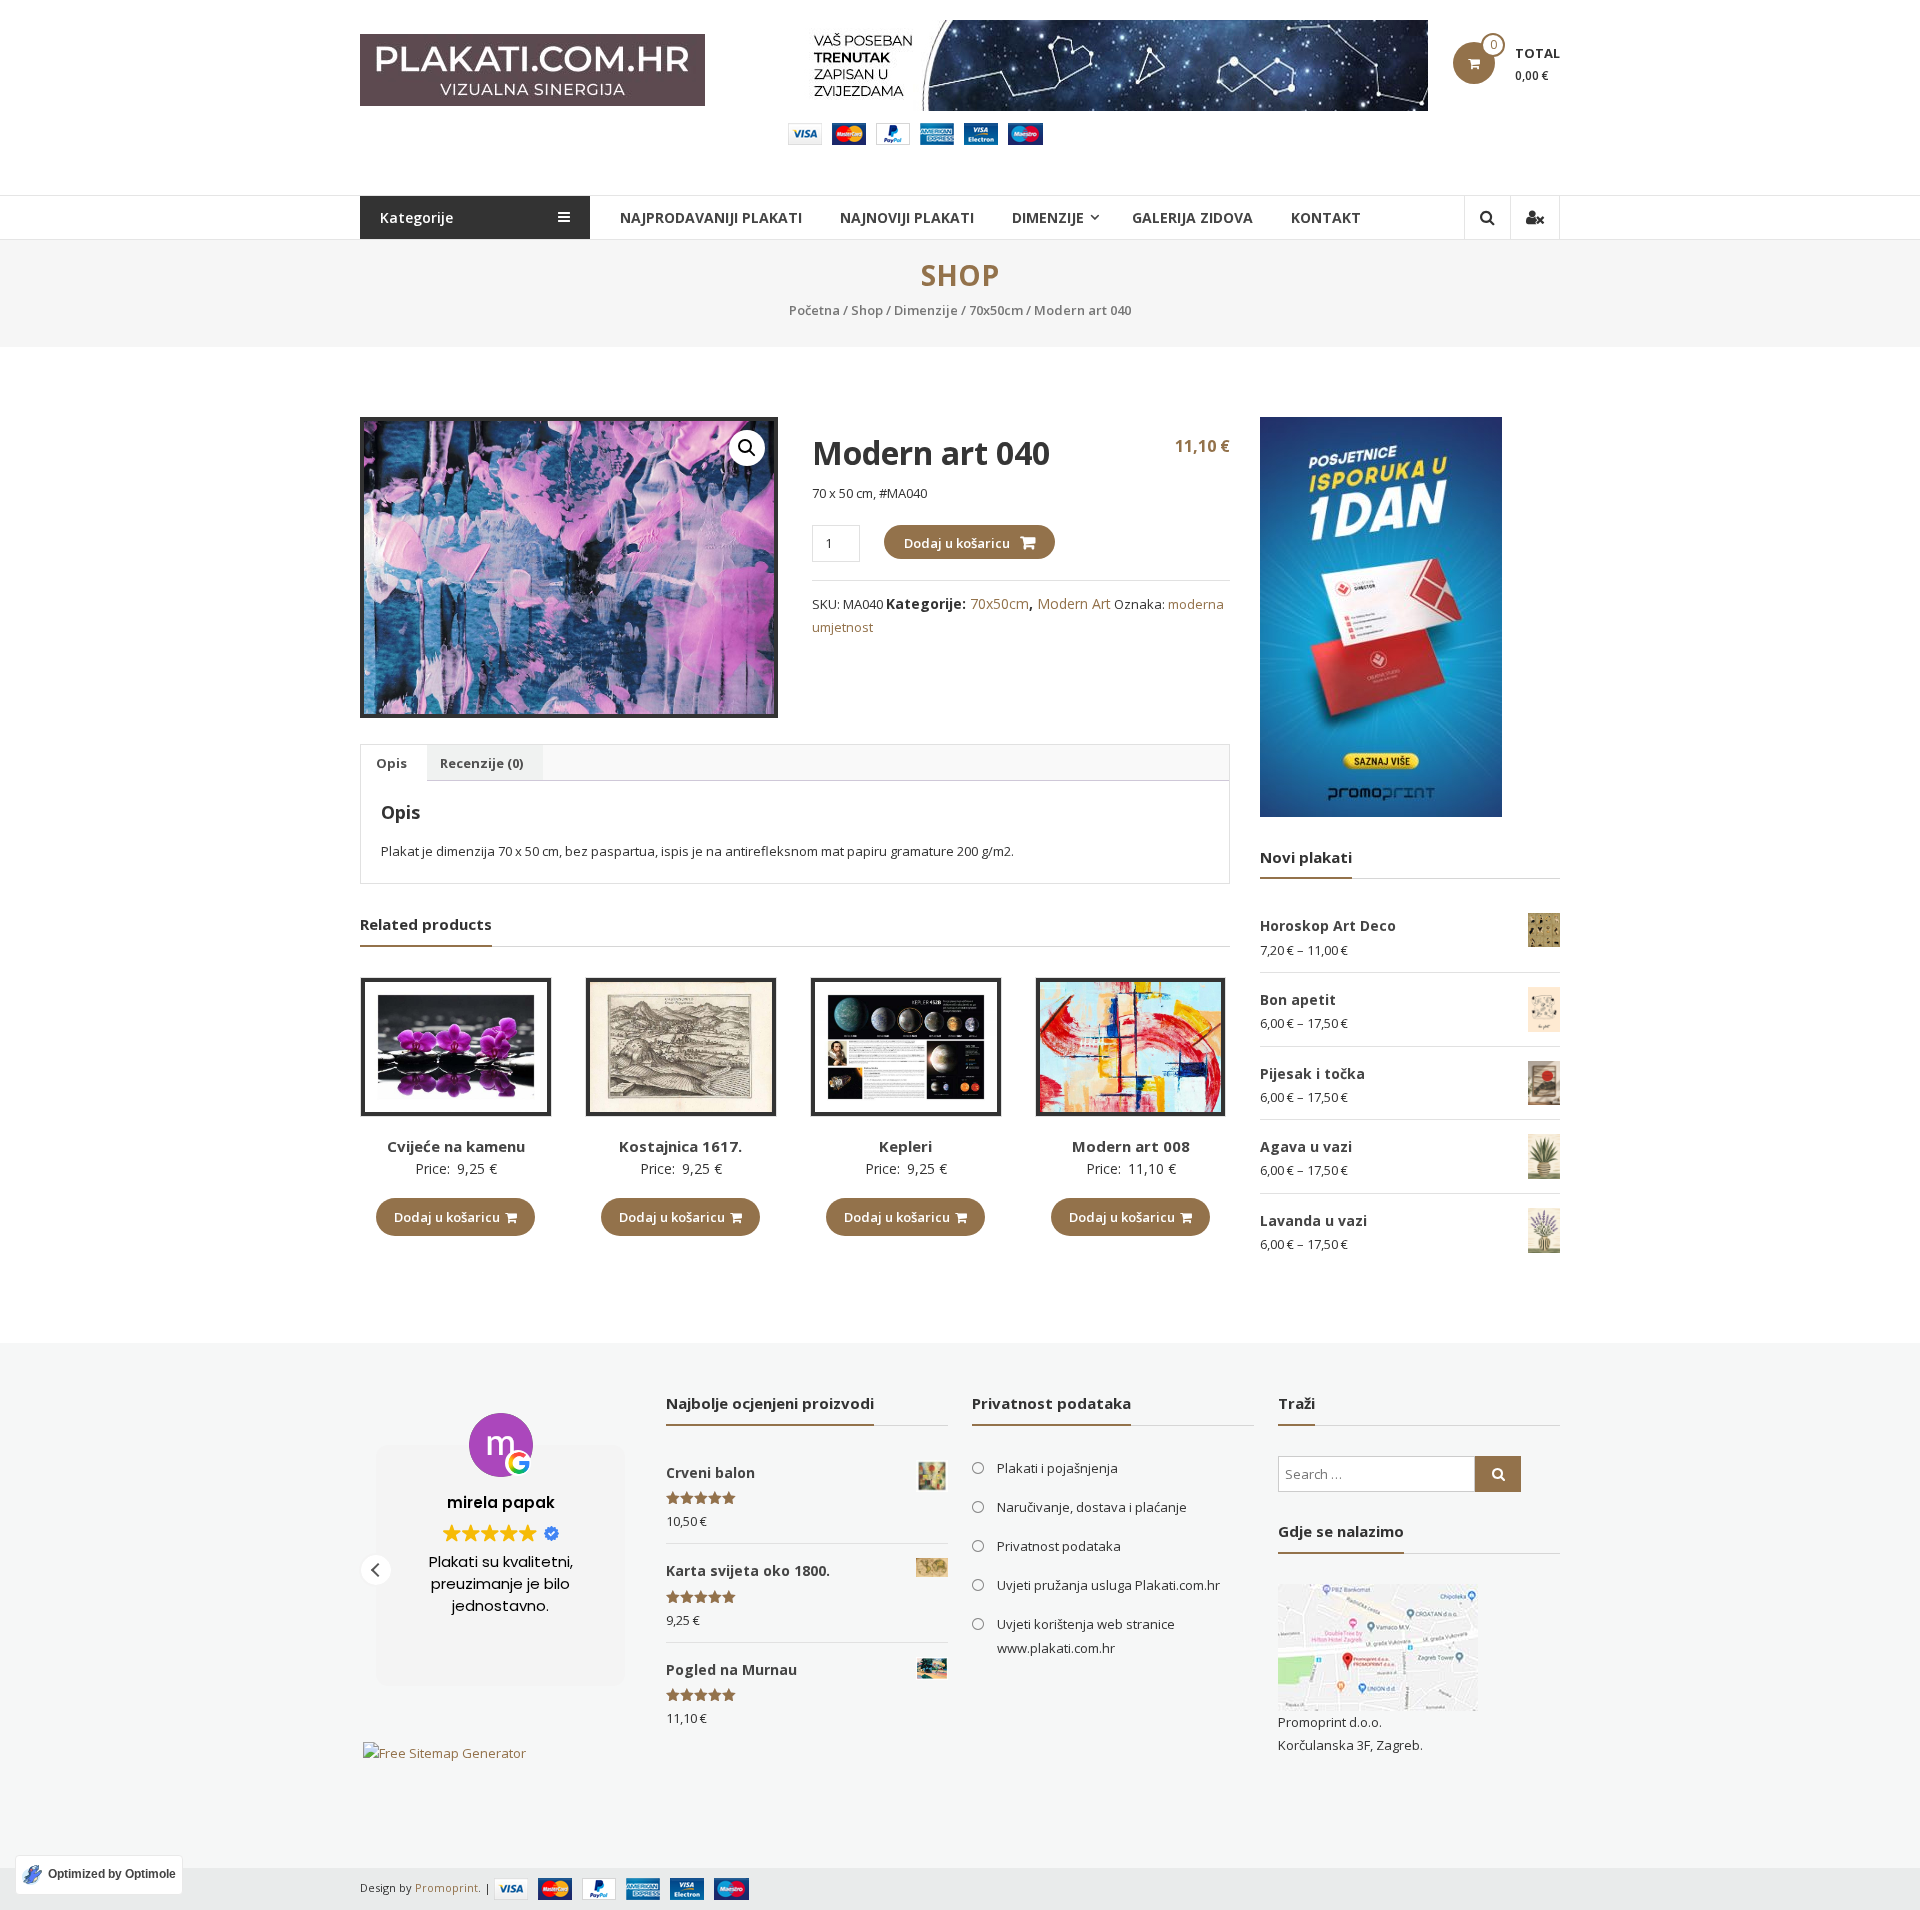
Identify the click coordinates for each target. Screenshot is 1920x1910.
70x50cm (996, 310)
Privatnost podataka (1059, 1546)
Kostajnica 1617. (680, 1146)
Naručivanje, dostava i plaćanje (1092, 1507)
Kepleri (905, 1146)
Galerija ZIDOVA (1192, 217)
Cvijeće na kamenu (456, 1146)
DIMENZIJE (1048, 217)
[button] (747, 448)
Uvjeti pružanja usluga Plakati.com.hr (1108, 1585)
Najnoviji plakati (907, 217)
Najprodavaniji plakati (711, 217)
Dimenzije (926, 310)
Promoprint (446, 1887)
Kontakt (1326, 217)
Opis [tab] (391, 763)
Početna (814, 310)
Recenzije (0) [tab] (481, 763)
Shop (867, 310)
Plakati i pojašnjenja (1057, 1468)
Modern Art (1074, 603)
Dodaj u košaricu (957, 543)
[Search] (1498, 1474)
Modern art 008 (1131, 1146)
